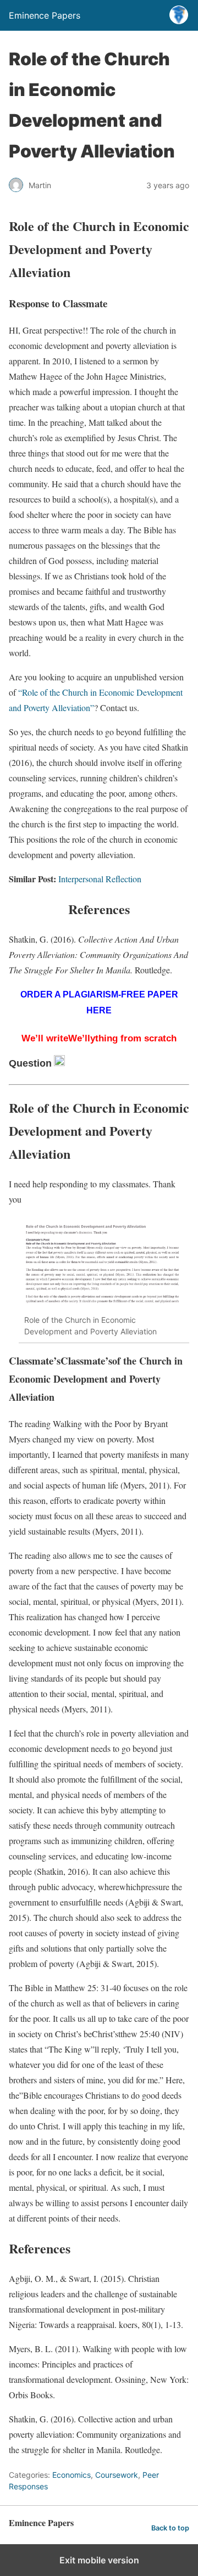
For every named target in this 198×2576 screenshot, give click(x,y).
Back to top (170, 2528)
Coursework (117, 2475)
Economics (71, 2475)
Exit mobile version (99, 2560)
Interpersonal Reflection (100, 879)
